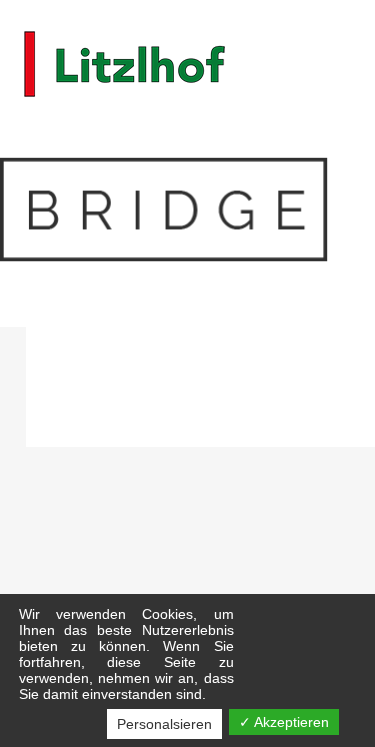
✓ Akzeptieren (284, 722)
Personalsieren (164, 724)
